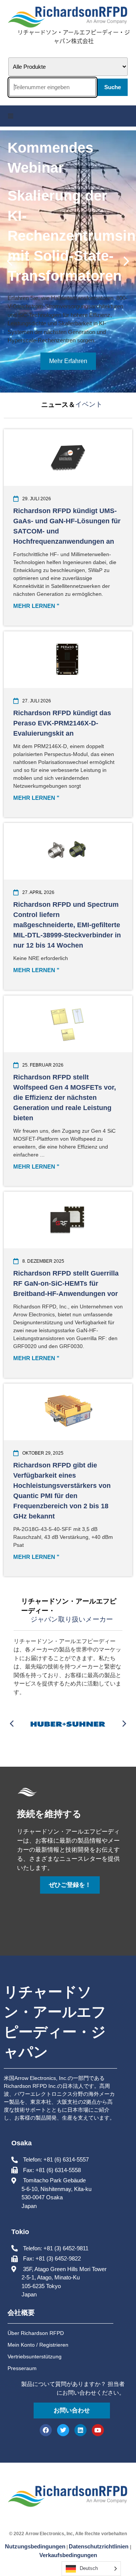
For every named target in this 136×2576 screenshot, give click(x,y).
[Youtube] (98, 2430)
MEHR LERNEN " (36, 606)
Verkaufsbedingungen (68, 2555)
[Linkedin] (80, 2430)
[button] (11, 116)
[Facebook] (46, 2430)
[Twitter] (63, 2430)
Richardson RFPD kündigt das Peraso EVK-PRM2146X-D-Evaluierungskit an (62, 723)
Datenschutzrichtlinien (99, 2546)
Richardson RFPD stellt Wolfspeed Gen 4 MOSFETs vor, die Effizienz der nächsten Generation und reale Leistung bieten (65, 1098)
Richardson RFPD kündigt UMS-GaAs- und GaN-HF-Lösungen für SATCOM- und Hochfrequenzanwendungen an (67, 526)
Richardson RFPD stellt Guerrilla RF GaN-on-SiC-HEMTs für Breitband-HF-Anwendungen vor (66, 1283)
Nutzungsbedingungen (35, 2546)
